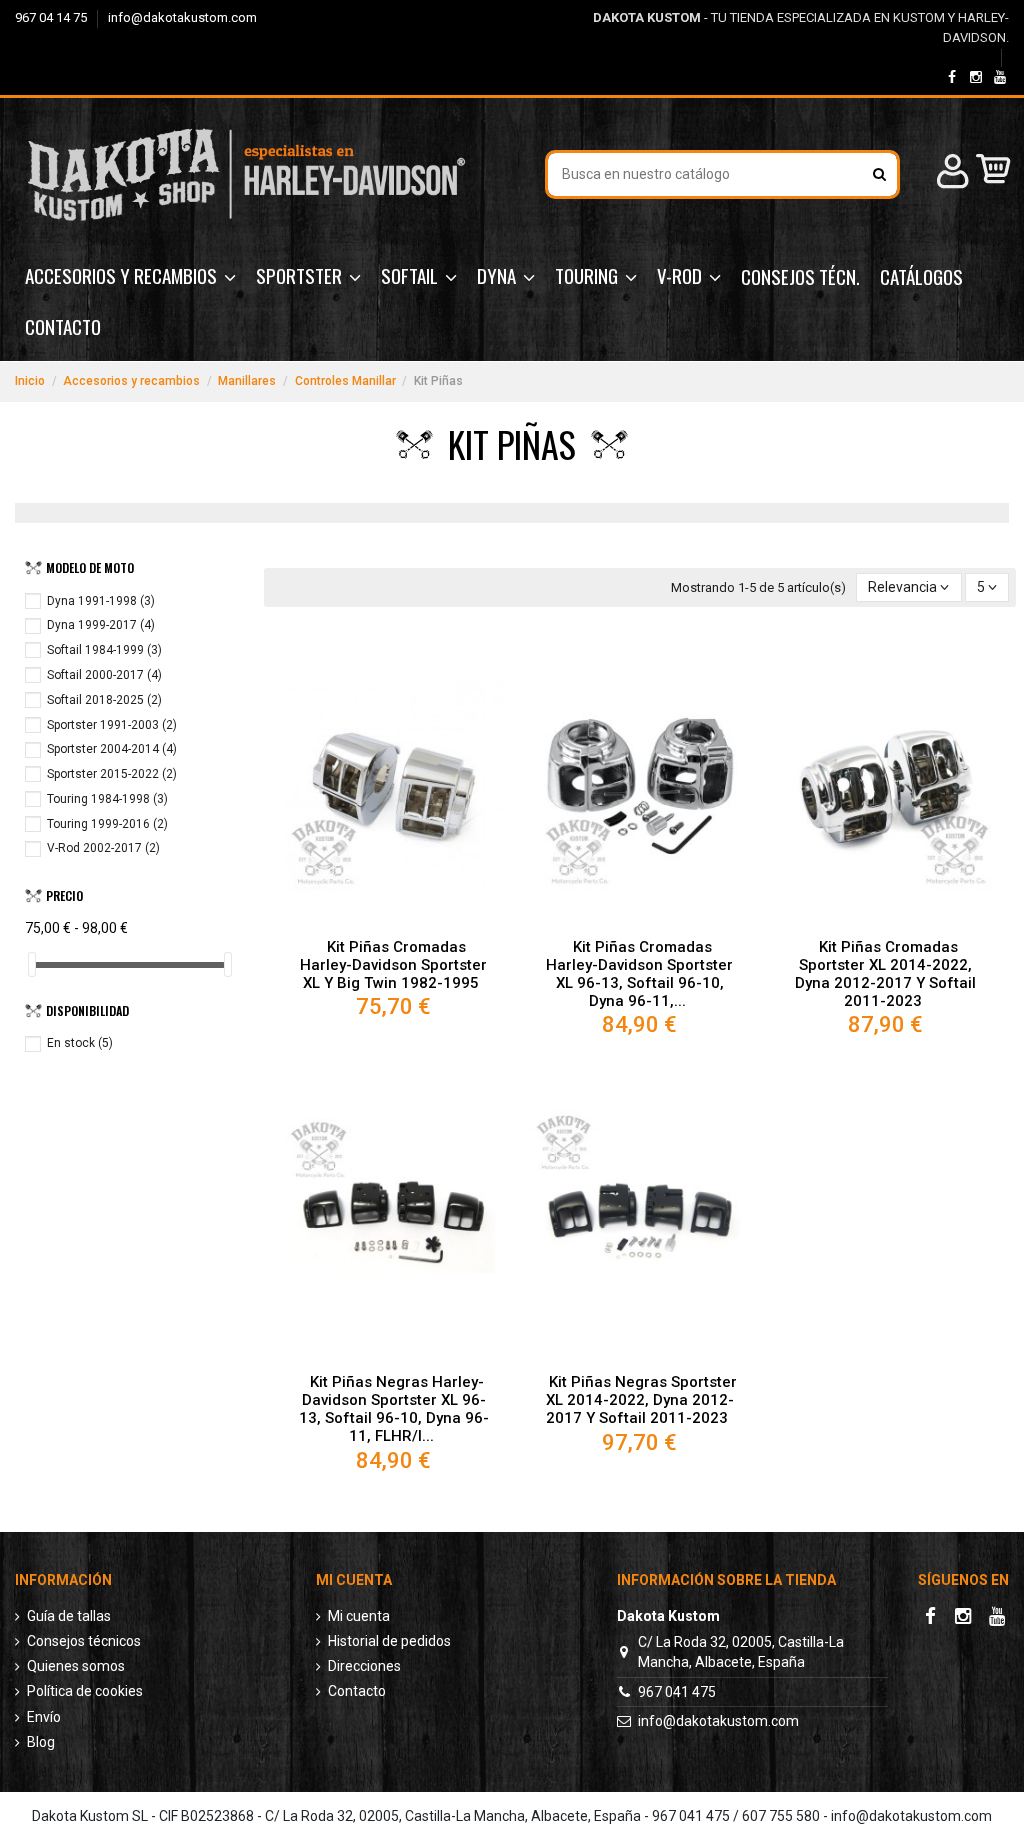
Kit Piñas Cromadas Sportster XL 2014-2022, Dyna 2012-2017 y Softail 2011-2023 (885, 974)
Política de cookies (85, 1691)
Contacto (357, 1691)
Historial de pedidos (389, 1641)
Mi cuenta (359, 1616)
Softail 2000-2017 (104, 675)
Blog (41, 1742)
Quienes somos (76, 1666)
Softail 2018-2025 (104, 700)
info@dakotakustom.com (182, 17)
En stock (80, 1043)
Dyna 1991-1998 (101, 601)
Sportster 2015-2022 (112, 774)
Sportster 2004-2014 (112, 749)
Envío (44, 1717)
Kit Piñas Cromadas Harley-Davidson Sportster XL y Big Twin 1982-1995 (393, 965)
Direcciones (364, 1666)
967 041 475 (677, 1692)
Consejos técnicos (84, 1641)
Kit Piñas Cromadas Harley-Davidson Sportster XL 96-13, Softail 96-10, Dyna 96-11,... (639, 974)
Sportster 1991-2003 (112, 725)
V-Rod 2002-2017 (103, 848)
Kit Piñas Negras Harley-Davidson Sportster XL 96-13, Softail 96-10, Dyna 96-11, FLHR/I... (394, 1409)
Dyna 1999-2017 (101, 625)
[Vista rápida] (394, 921)
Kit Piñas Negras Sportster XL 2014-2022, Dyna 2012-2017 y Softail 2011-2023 (641, 1400)
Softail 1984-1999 (104, 650)
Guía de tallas (69, 1616)
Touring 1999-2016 (107, 824)
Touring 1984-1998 (107, 799)
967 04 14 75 (52, 17)
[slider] (32, 964)
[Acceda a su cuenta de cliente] (950, 174)
